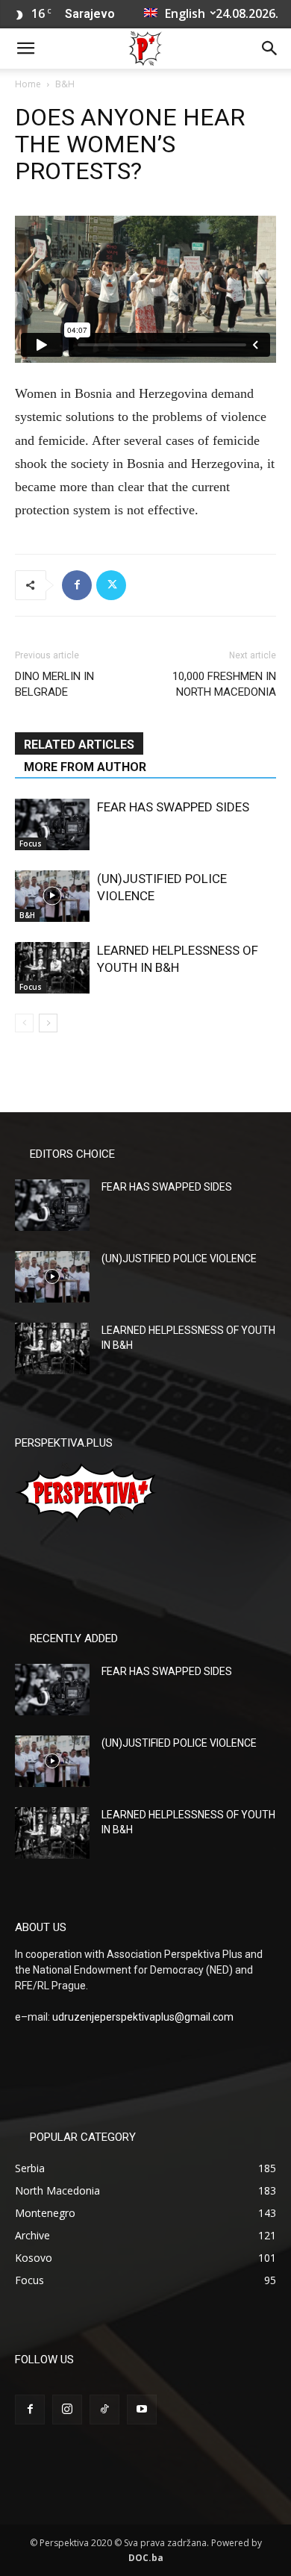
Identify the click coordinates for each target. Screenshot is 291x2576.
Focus (31, 843)
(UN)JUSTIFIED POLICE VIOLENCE (179, 1259)
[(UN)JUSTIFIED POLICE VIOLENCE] (52, 896)
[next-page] (48, 1023)
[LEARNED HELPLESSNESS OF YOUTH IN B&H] (52, 968)
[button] (25, 49)
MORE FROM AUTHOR (85, 767)
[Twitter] (111, 585)
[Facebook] (77, 585)
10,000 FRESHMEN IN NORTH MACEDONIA (224, 684)
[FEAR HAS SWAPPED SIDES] (52, 824)
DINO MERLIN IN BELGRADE (54, 684)
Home (28, 84)
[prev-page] (24, 1023)
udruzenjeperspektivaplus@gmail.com (143, 2017)
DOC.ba (146, 2558)
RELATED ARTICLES (79, 745)
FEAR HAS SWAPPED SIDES (173, 807)
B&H (65, 84)
